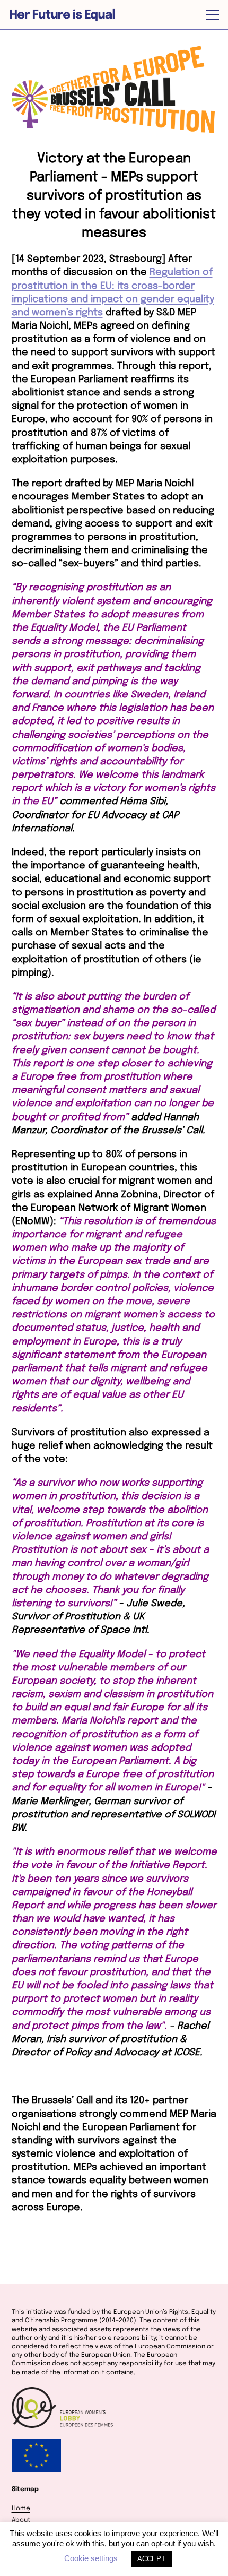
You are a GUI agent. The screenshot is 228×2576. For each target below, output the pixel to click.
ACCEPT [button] (151, 2559)
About (21, 2520)
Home (21, 2509)
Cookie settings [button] (91, 2558)
